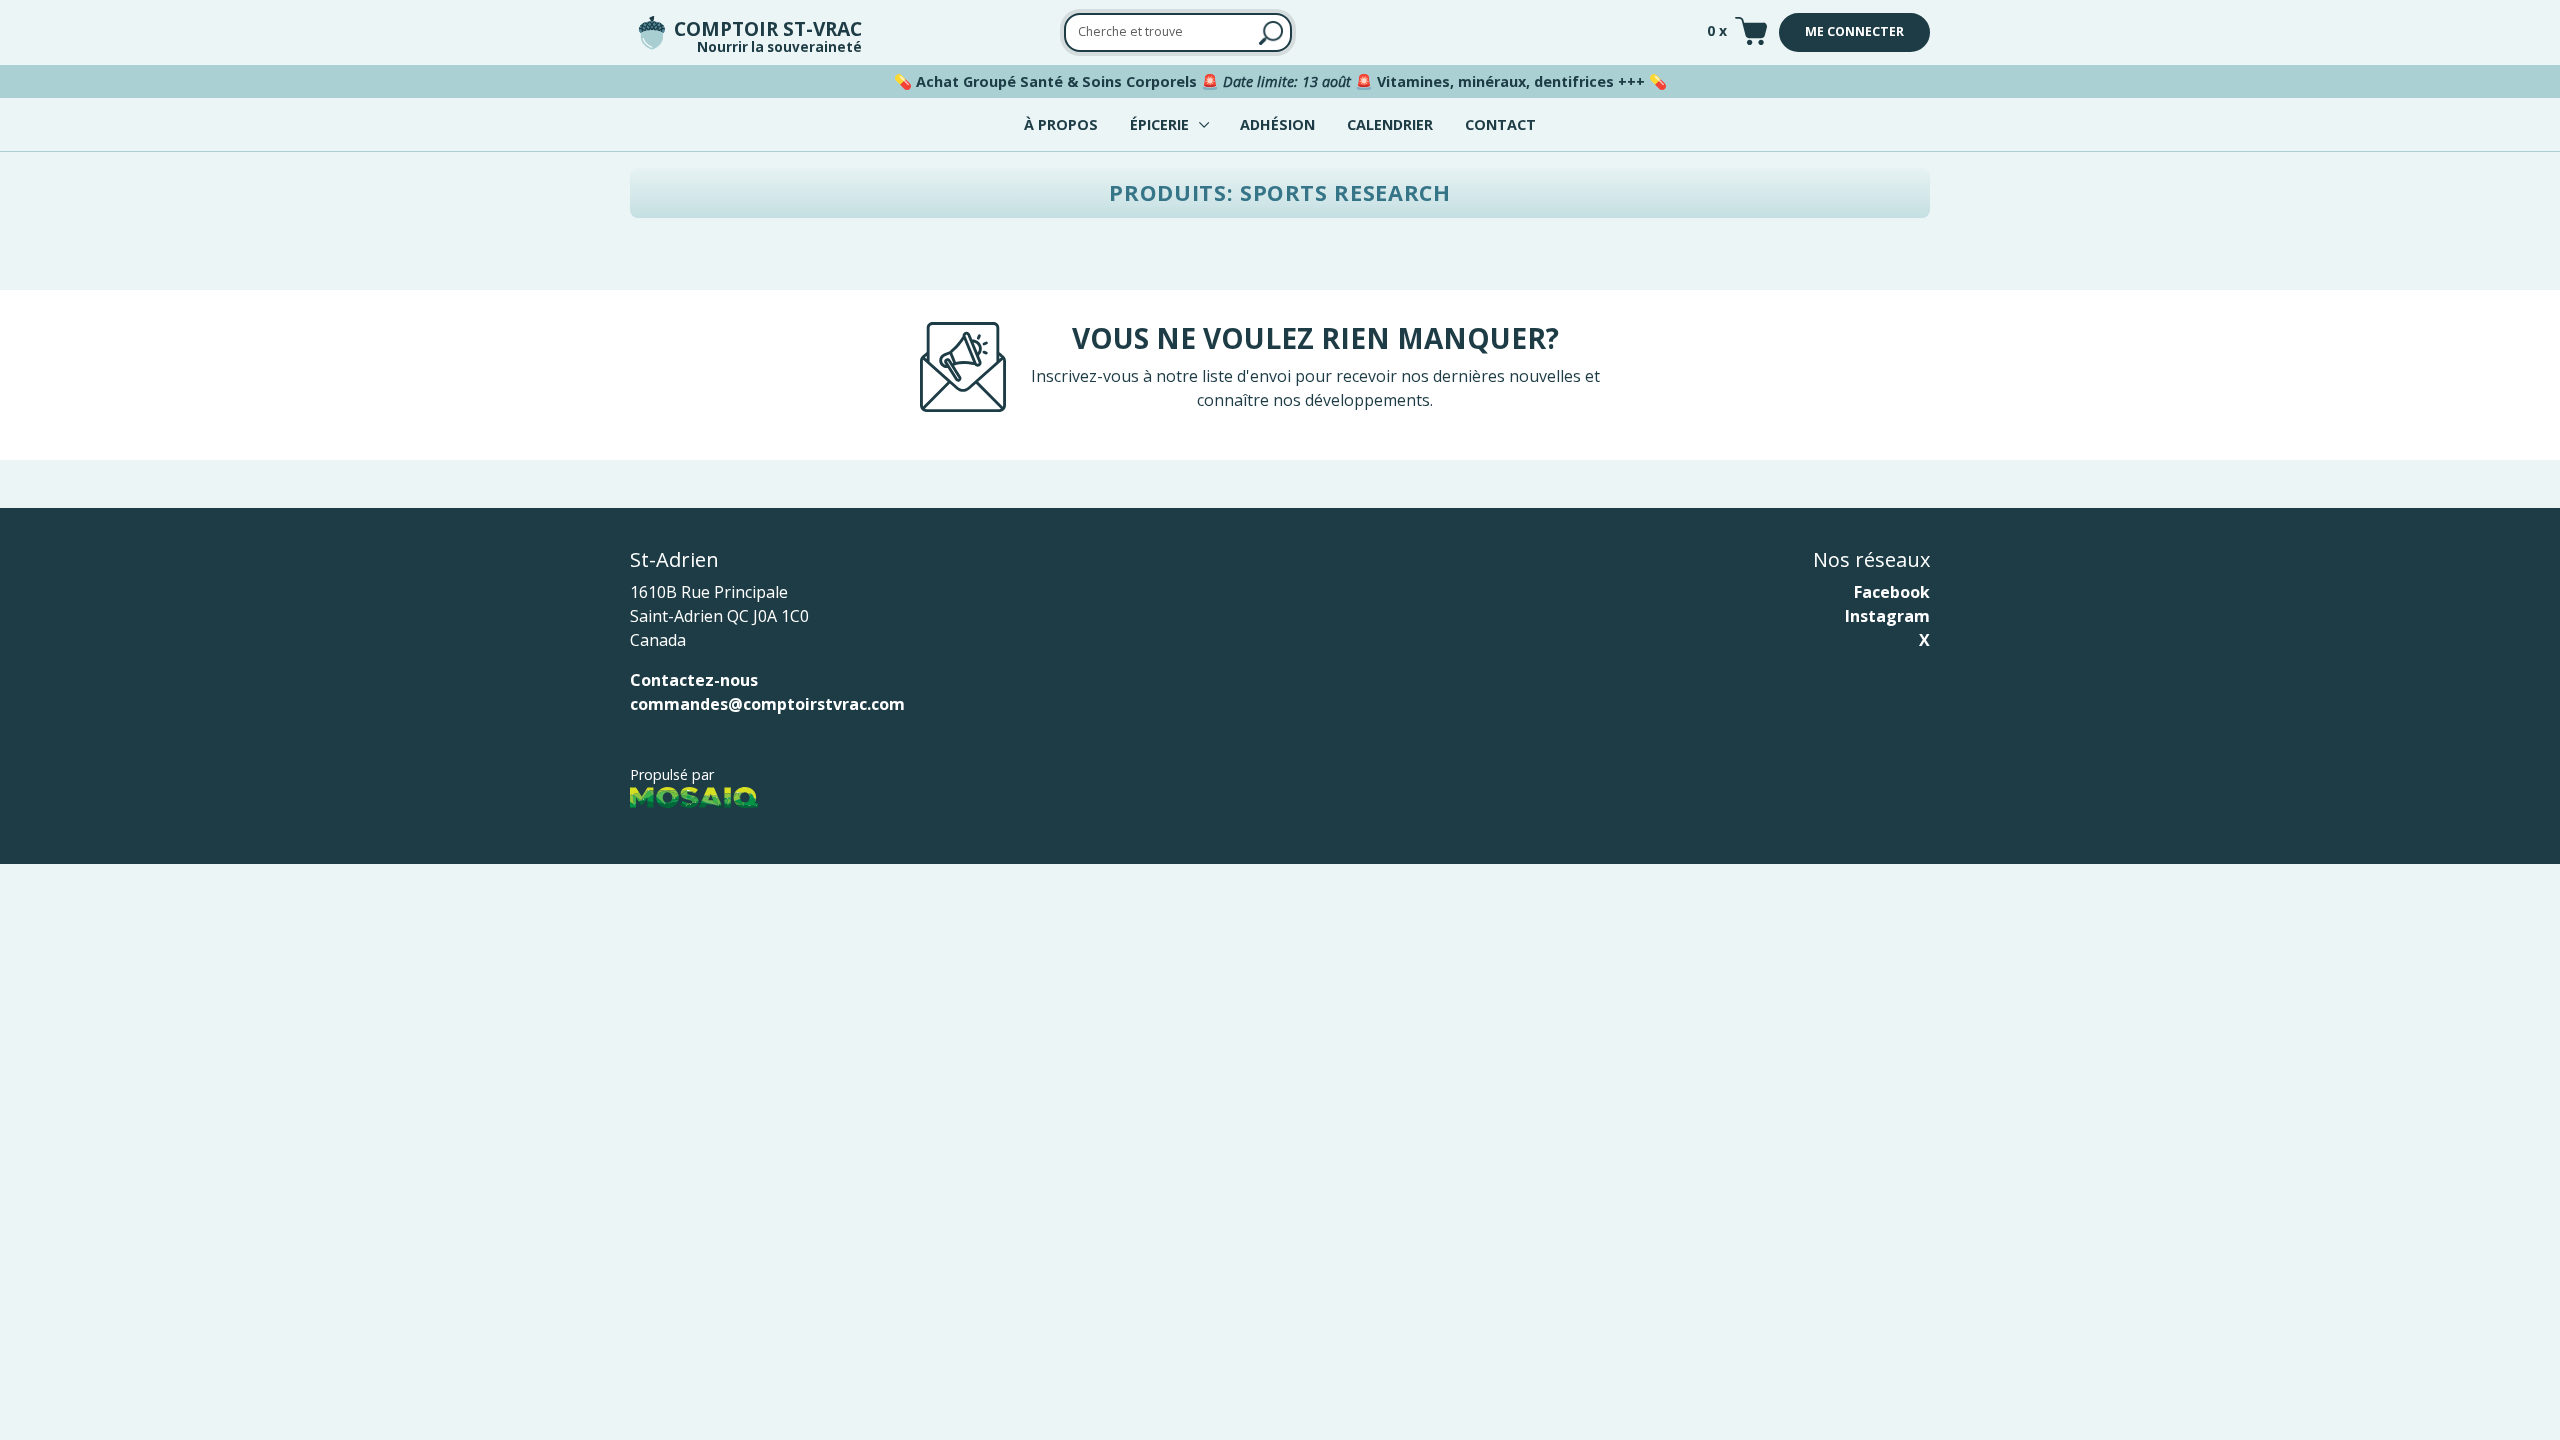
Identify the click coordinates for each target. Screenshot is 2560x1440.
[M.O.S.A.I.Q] (694, 796)
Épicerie (1159, 124)
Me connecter (1854, 31)
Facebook (1892, 592)
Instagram (1887, 616)
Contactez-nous (694, 680)
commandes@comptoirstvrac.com (767, 704)
